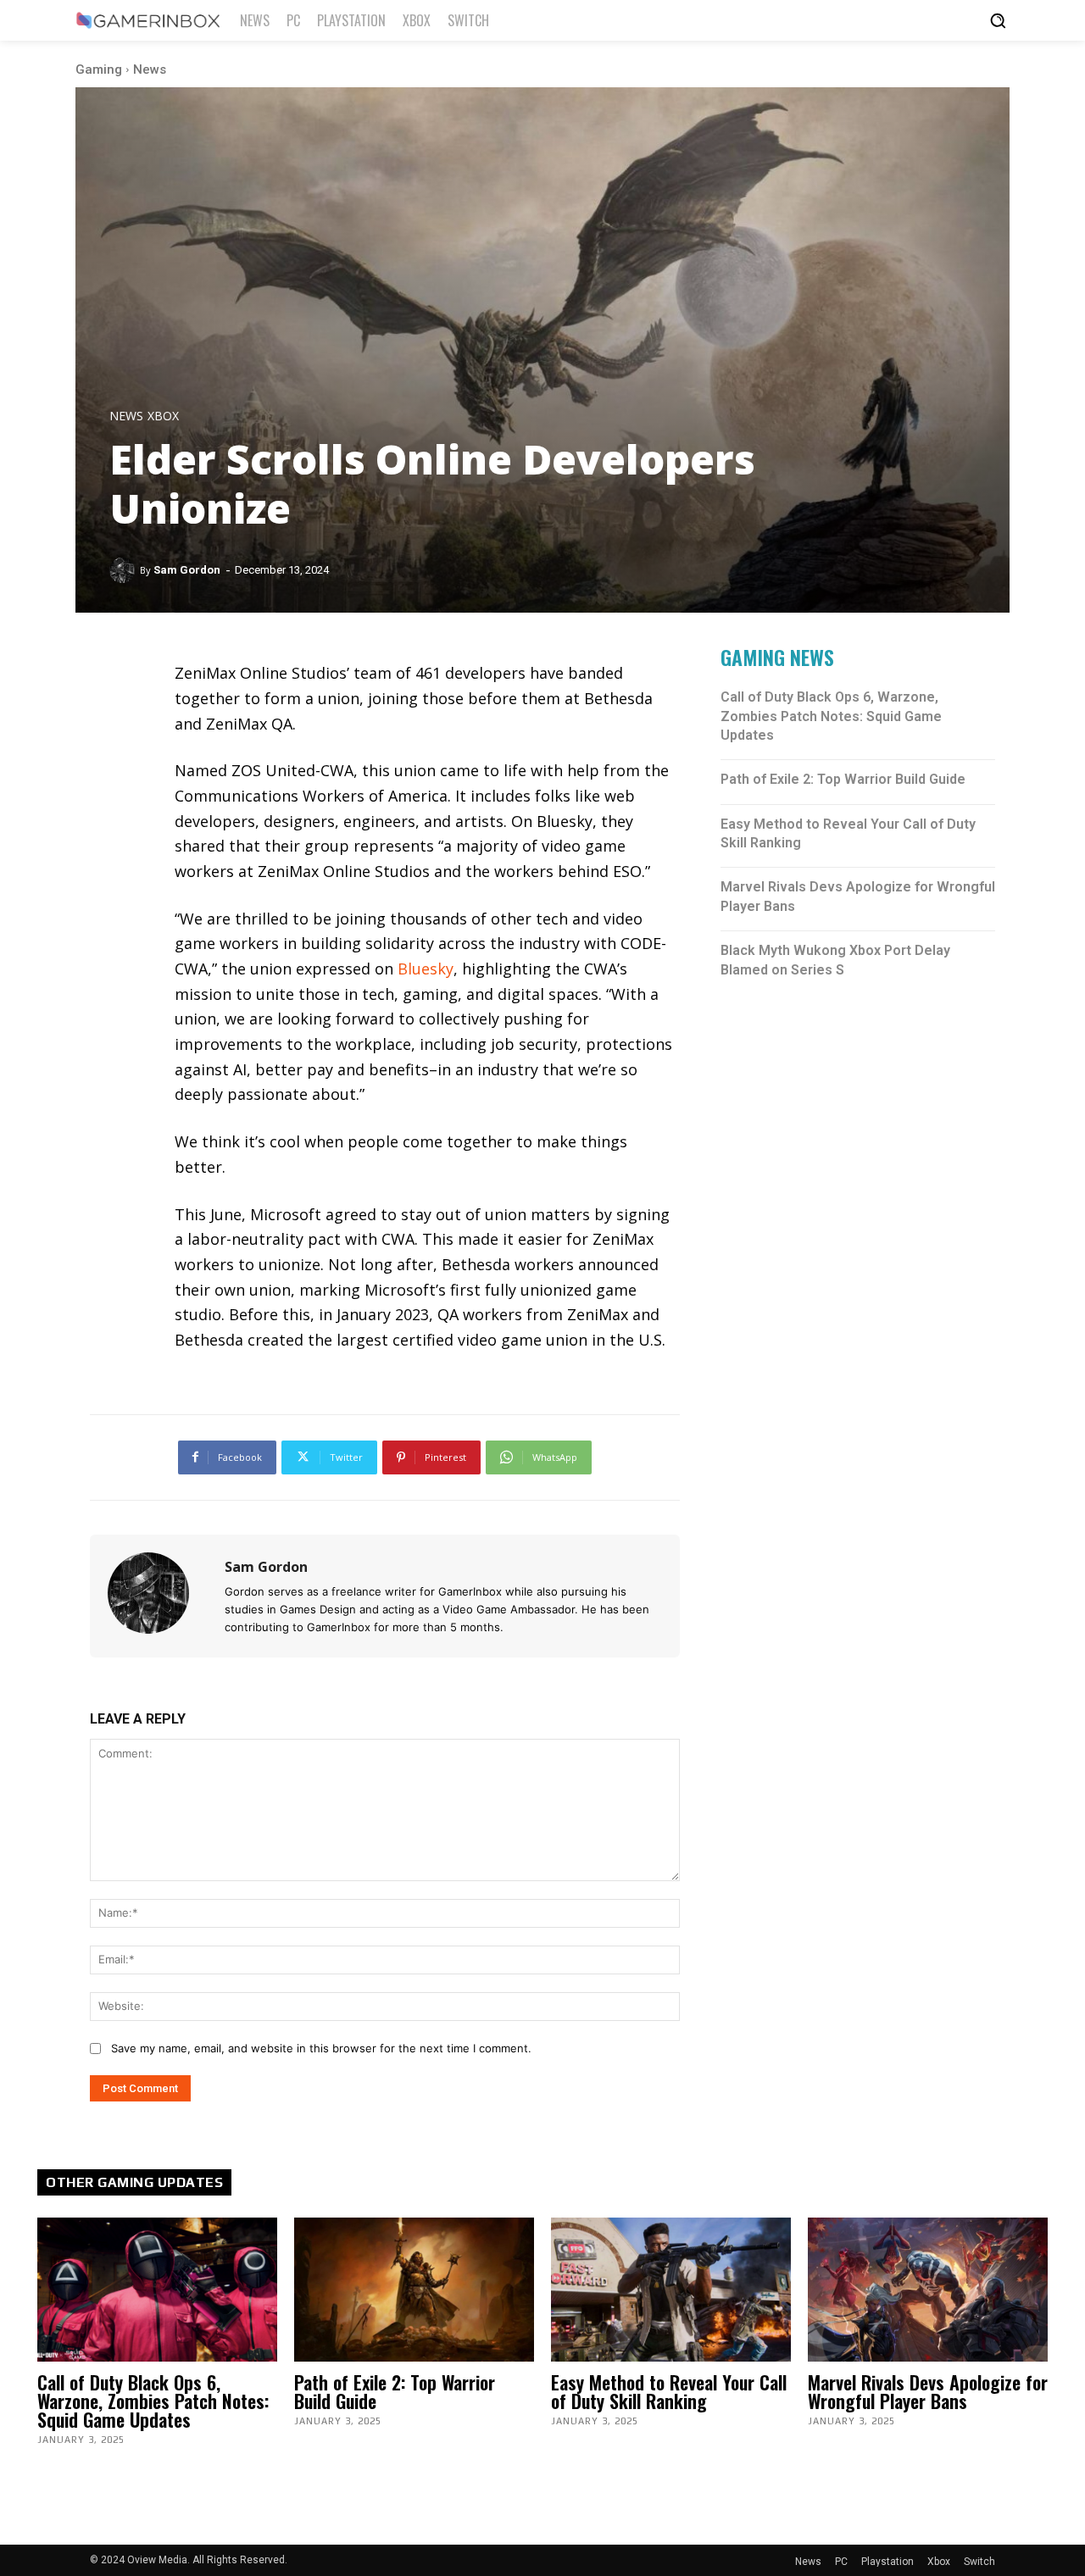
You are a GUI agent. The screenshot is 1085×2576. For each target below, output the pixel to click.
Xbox (163, 416)
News (150, 69)
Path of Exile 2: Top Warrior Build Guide (843, 779)
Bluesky (426, 969)
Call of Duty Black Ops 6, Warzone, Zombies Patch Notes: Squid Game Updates (831, 716)
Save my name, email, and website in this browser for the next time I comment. (321, 2048)
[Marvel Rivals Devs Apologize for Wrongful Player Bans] (928, 2290)
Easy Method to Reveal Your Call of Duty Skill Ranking (669, 2391)
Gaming (99, 69)
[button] (998, 20)
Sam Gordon (187, 570)
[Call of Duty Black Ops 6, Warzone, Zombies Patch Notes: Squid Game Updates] (157, 2290)
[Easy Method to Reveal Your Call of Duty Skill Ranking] (671, 2290)
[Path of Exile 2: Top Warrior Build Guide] (414, 2290)
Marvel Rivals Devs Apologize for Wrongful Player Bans (928, 2391)
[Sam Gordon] (125, 570)
